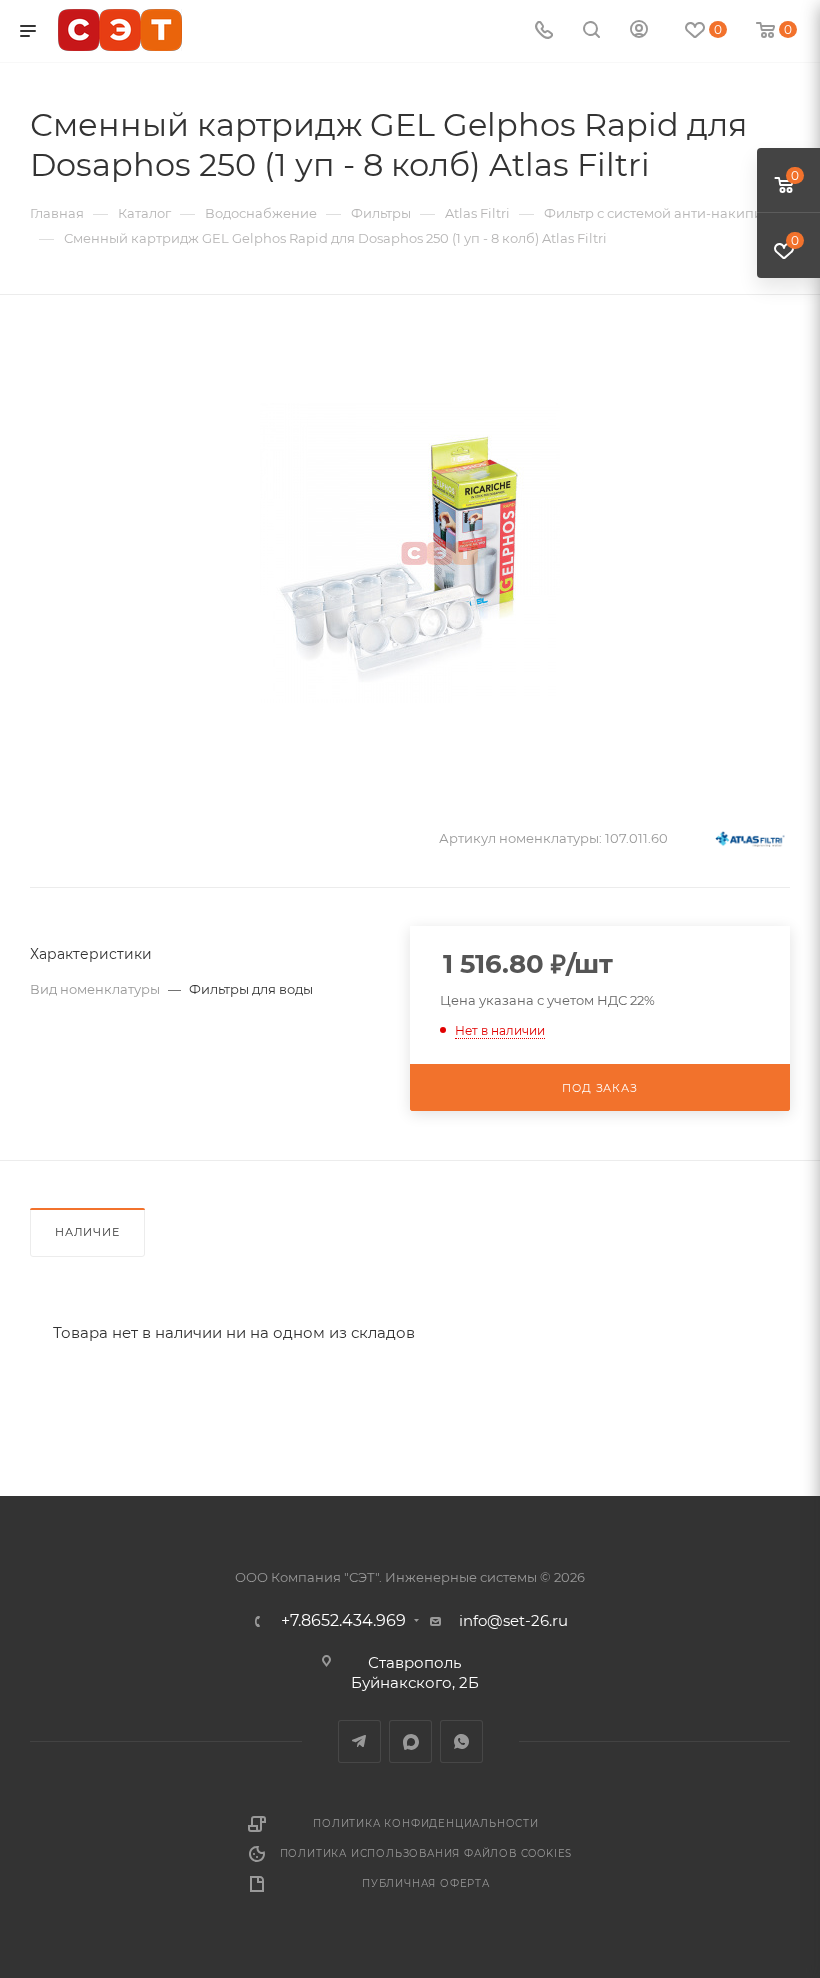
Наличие (87, 1232)
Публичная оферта (426, 1883)
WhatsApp (461, 1741)
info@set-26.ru (513, 1620)
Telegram (359, 1741)
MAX (410, 1741)
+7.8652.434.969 (343, 1621)
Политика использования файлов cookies (426, 1853)
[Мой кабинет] (639, 31)
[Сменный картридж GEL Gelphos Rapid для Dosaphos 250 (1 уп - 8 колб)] (410, 553)
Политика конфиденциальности (426, 1823)
